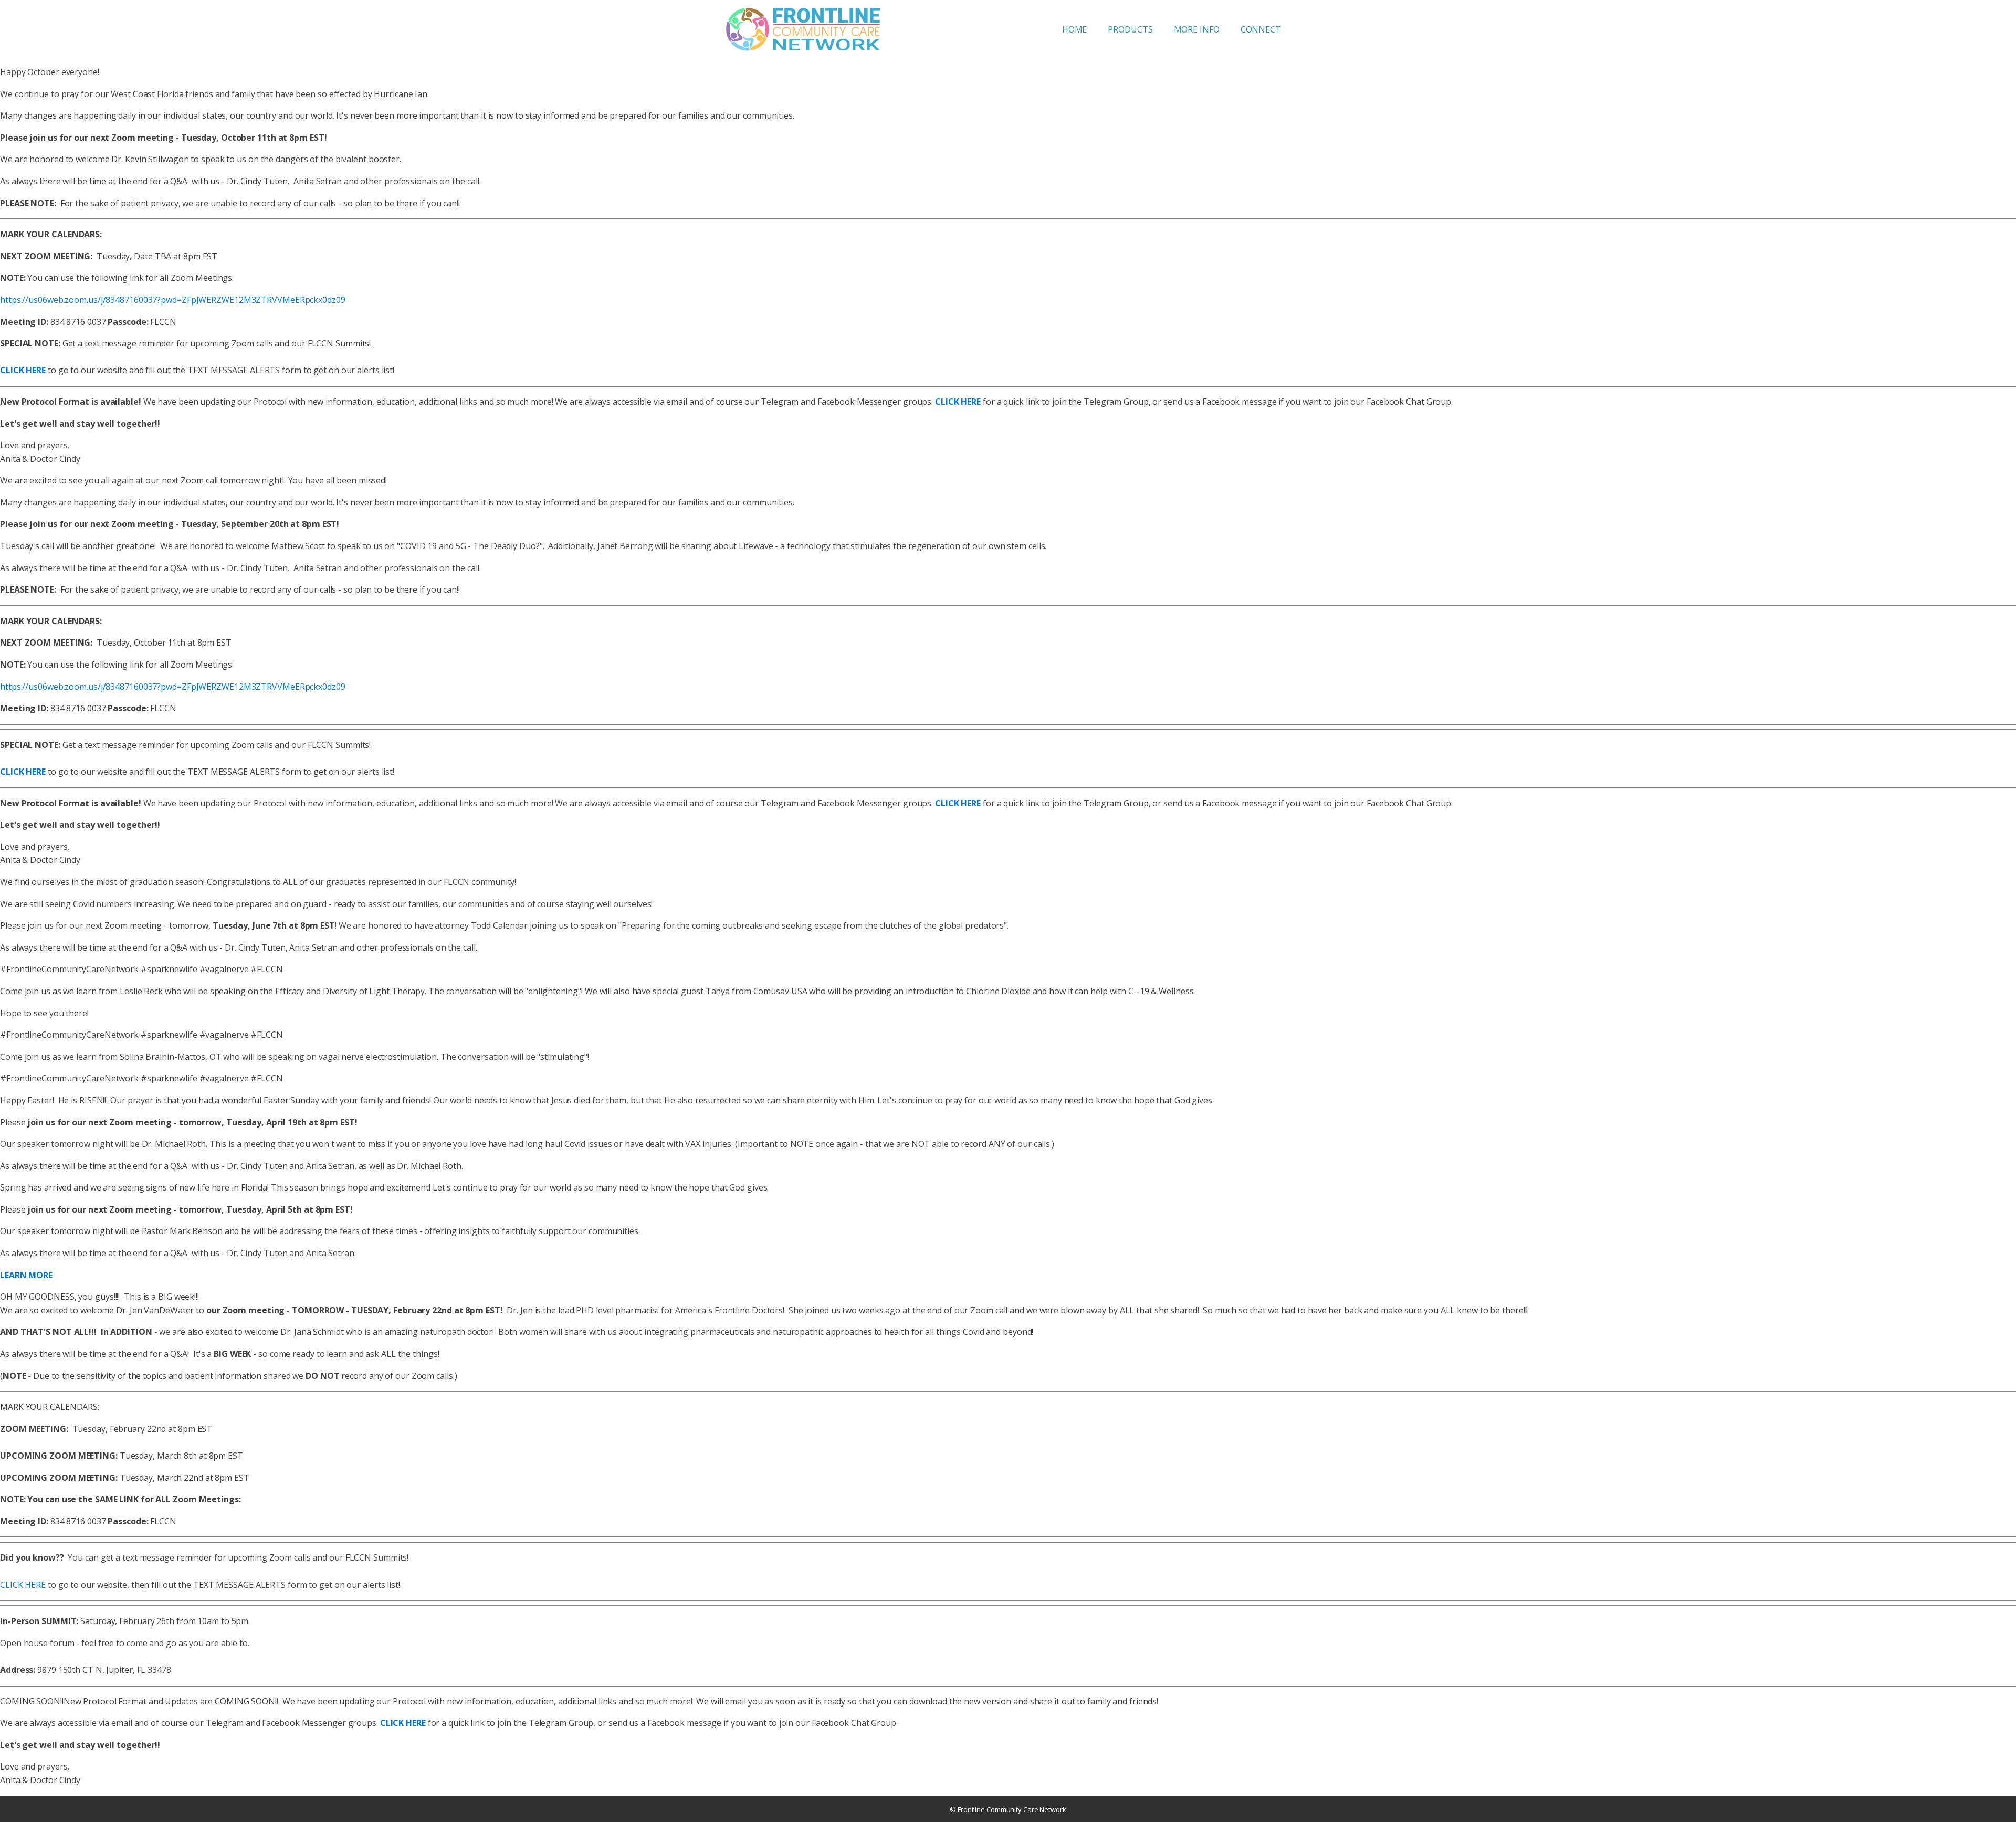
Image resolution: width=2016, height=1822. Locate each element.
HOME (1075, 29)
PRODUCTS (1130, 29)
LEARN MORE (26, 1275)
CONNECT (1261, 29)
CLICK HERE (23, 1585)
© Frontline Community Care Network (1008, 1809)
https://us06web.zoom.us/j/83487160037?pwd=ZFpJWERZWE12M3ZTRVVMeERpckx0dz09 (173, 300)
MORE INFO (1197, 29)
